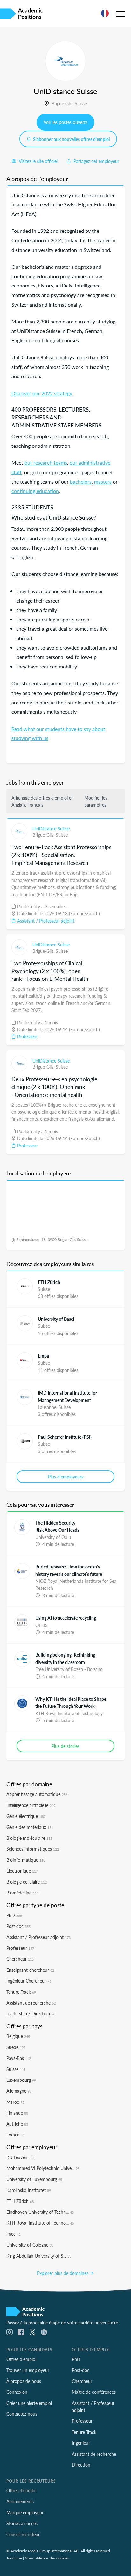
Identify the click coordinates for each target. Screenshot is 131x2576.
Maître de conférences (94, 2392)
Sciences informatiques (33, 1849)
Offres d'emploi (21, 2490)
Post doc (18, 1926)
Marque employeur (25, 2512)
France (15, 2135)
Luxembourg (21, 2080)
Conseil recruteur (23, 2534)
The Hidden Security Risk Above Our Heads (57, 1526)
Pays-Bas (19, 2058)
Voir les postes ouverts (65, 122)
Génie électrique (26, 1816)
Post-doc (81, 2370)
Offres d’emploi (21, 2359)
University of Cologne (30, 2245)
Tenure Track (21, 1992)
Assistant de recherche (31, 2003)
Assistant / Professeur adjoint (45, 921)
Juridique (14, 2558)
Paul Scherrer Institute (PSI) (65, 1437)
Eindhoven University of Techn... (40, 2212)
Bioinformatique (26, 1860)
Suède (16, 2047)
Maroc (15, 2102)
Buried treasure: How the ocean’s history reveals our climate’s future (69, 1570)
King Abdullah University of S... (39, 2256)
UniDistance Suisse (51, 828)
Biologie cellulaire (27, 1882)
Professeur (27, 1036)
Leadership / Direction (31, 2013)
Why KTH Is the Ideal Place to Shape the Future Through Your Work (71, 1702)
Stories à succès (22, 2523)
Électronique (22, 1871)
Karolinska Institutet (29, 2190)
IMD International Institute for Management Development (67, 1396)
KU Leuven (20, 2157)
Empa (43, 1356)
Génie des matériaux (30, 1827)
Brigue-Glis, (63, 103)
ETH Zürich (49, 1282)
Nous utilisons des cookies (47, 2558)
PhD (14, 1915)
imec (14, 2234)
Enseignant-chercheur (30, 1970)
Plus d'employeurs (66, 1477)
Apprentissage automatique (37, 1794)
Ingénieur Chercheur (29, 1981)
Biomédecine (22, 1893)
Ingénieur (81, 2443)
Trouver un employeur (28, 2370)
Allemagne (19, 2091)
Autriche (17, 2124)
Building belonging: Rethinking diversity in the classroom (65, 1658)
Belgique (18, 2036)
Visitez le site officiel (38, 161)
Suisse (81, 103)
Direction (81, 2465)
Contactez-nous (22, 2414)
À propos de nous (24, 2381)
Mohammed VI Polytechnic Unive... (43, 2168)
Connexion (17, 2392)
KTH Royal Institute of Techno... (40, 2223)
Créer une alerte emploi (29, 2403)
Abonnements (20, 2501)
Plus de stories (65, 1746)
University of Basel (56, 1319)
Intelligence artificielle (31, 1805)
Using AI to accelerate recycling (66, 1618)
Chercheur (20, 1959)
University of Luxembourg (34, 2179)
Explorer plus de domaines (63, 2273)
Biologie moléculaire (29, 1838)
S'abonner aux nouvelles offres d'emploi (71, 139)
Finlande (17, 2113)
